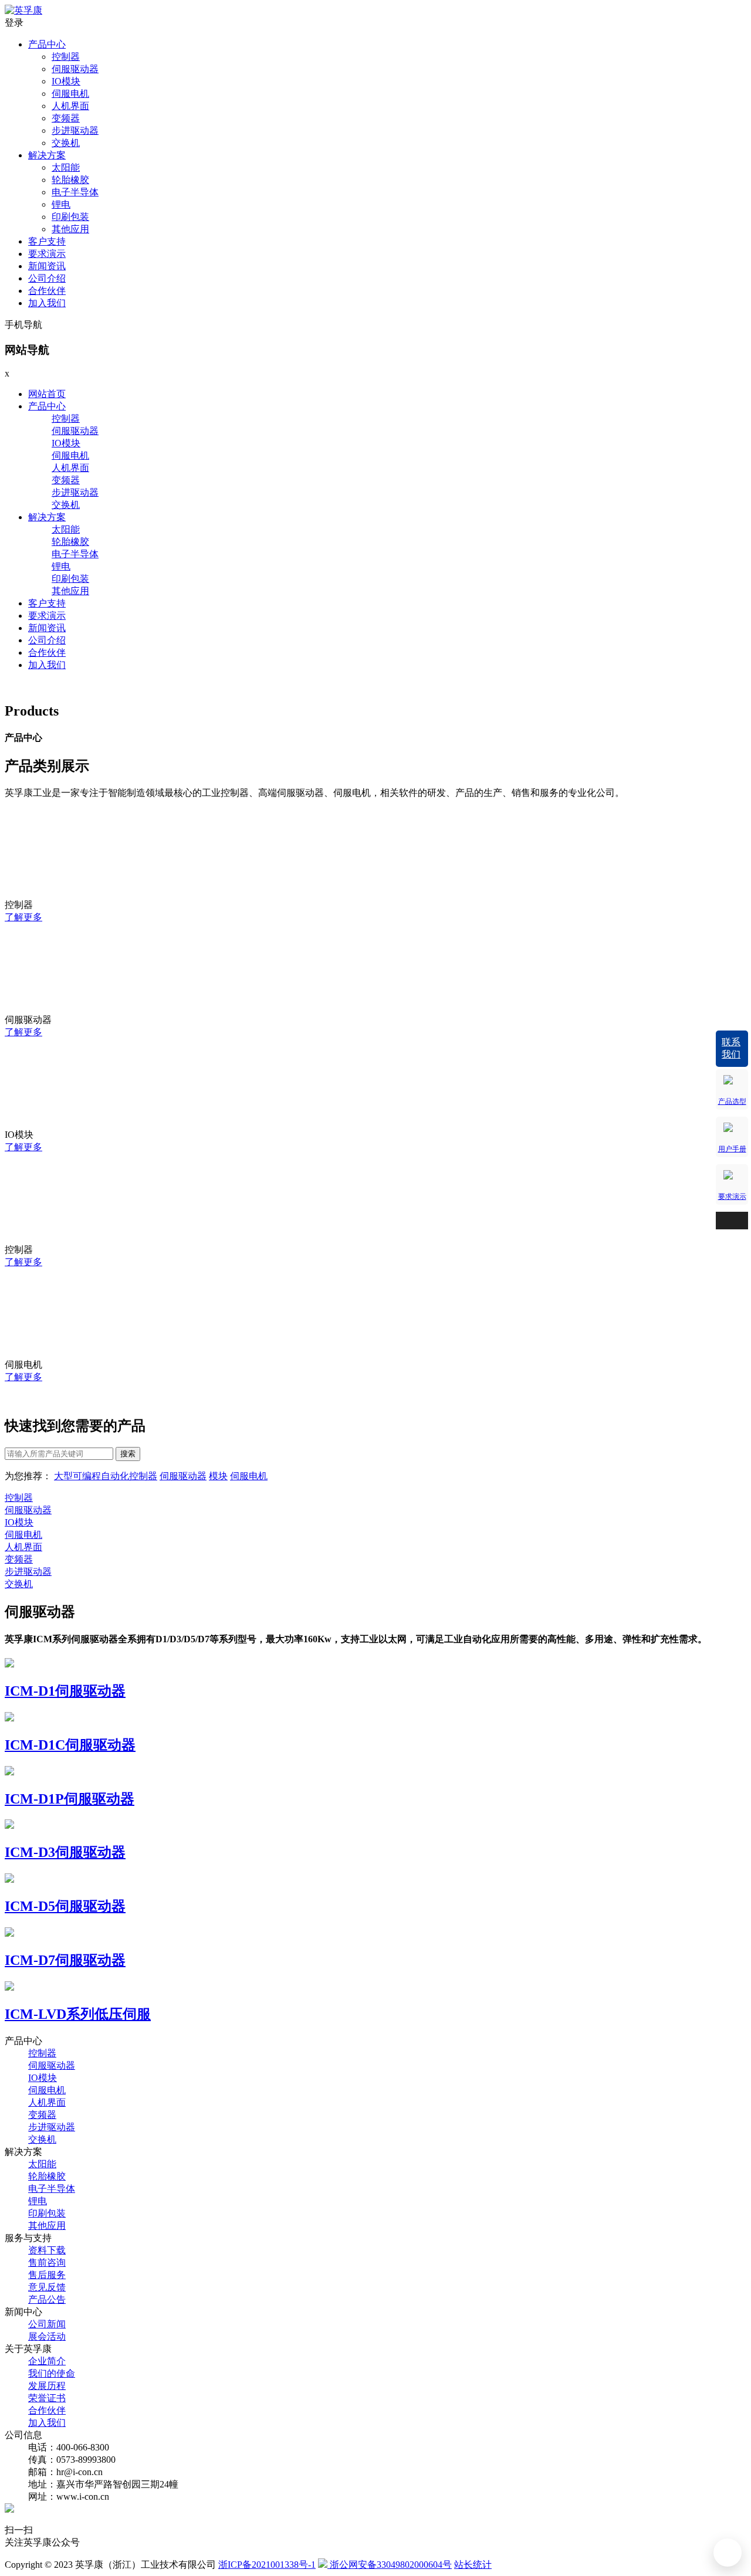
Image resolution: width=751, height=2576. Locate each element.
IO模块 (66, 81)
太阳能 (66, 167)
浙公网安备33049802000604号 (390, 2565)
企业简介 (47, 2361)
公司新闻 (47, 2324)
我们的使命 (52, 2373)
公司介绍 (47, 278)
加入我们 (47, 303)
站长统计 (473, 2565)
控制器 (66, 57)
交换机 (66, 143)
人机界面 (70, 106)
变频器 (66, 118)
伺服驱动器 (75, 69)
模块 (218, 1476)
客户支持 (47, 241)
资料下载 (47, 2250)
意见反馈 (47, 2287)
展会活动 (47, 2336)
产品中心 (47, 44)
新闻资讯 (47, 266)
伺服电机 (70, 94)
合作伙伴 (47, 291)
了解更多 (23, 917)
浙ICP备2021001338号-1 (267, 2565)
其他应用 (70, 229)
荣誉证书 (47, 2398)
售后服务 (47, 2275)
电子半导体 (75, 192)
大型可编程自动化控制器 (106, 1476)
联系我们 (731, 1048)
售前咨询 (47, 2263)
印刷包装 (70, 217)
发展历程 (47, 2386)
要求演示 (47, 254)
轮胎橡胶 (70, 180)
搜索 (128, 1454)
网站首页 (47, 394)
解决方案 (47, 155)
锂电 (61, 204)
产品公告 (47, 2299)
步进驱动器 (75, 131)
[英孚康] (23, 10)
